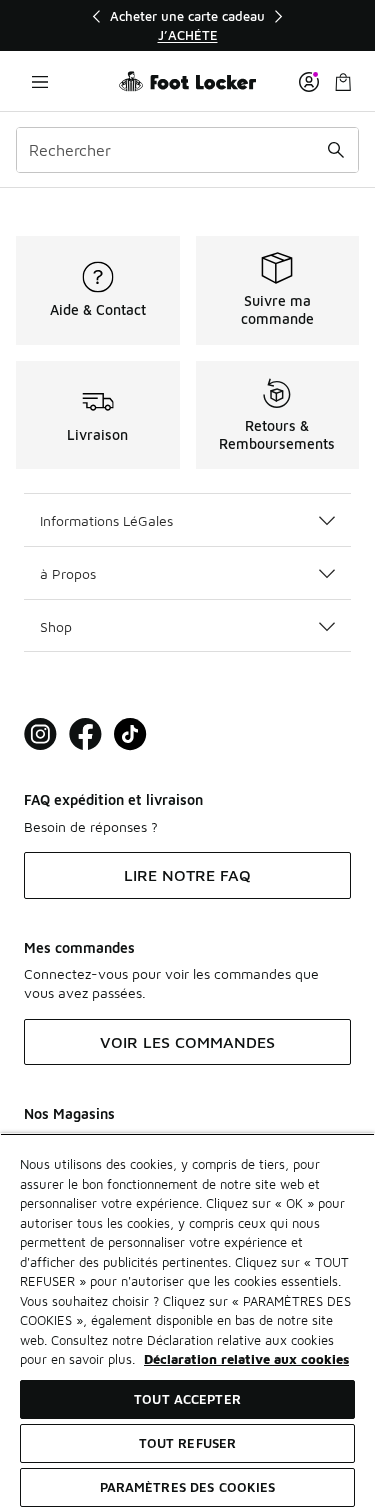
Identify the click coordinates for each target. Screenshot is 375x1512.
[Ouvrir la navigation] (40, 81)
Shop (56, 626)
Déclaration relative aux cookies (246, 1359)
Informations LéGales (106, 520)
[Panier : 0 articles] (343, 81)
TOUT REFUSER (188, 1443)
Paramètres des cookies (188, 1487)
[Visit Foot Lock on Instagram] (40, 734)
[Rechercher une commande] (336, 150)
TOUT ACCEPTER (187, 1399)
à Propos (68, 573)
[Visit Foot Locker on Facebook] (85, 734)
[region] (188, 25)
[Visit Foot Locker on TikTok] (130, 734)
